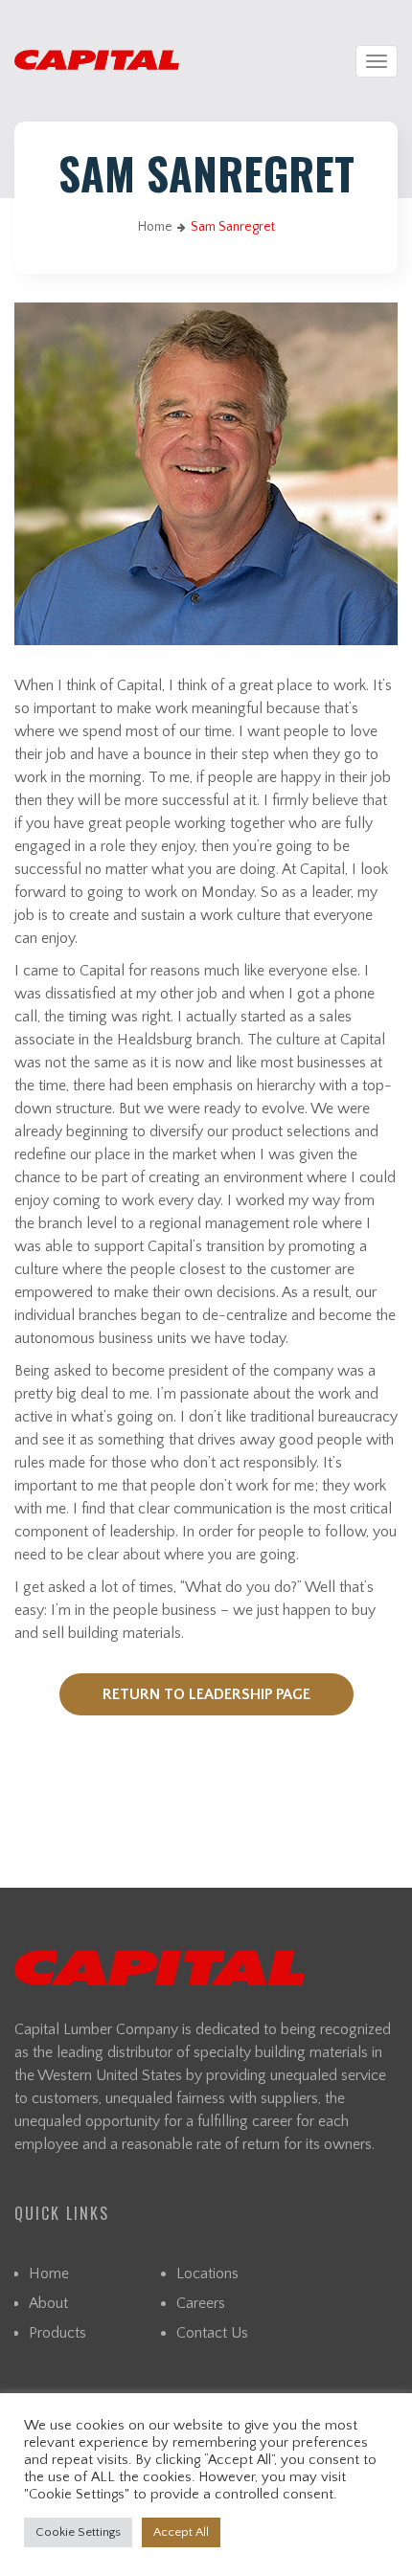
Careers (201, 2303)
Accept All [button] (181, 2532)
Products (57, 2333)
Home (155, 227)
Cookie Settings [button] (78, 2532)
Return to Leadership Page (206, 1694)
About (48, 2303)
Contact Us (212, 2333)
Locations (207, 2274)
